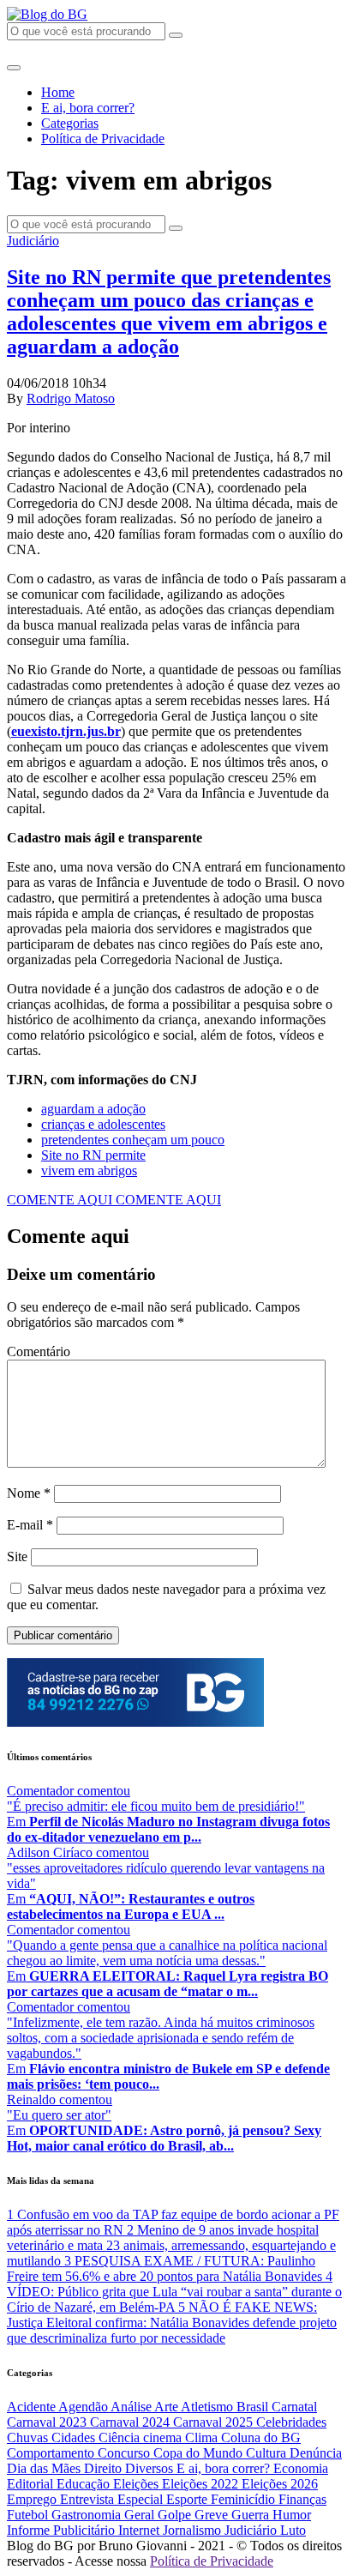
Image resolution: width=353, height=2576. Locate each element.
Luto (293, 2530)
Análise (132, 2407)
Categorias (70, 123)
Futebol (29, 2515)
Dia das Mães (45, 2468)
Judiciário (33, 241)
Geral (141, 2515)
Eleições (138, 2484)
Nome (29, 1493)
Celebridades (291, 2422)
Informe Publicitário (63, 2530)
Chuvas (29, 2437)
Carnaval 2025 (215, 2422)
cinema (164, 2437)
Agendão (84, 2407)
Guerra (252, 2515)
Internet (141, 2530)
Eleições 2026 (280, 2484)
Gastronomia (88, 2515)
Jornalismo (194, 2530)
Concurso (126, 2453)
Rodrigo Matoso (71, 398)
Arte (168, 2407)
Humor (292, 2515)
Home (58, 92)
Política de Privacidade (103, 139)
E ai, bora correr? (88, 108)
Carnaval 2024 (132, 2422)
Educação (85, 2484)
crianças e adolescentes (103, 1124)
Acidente (33, 2407)
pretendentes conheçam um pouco (133, 1140)
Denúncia (316, 2453)
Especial (142, 2499)
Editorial (32, 2484)
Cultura (268, 2453)
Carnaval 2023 (48, 2422)
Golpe (176, 2515)
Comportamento (52, 2453)
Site (17, 1556)
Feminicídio (245, 2499)
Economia (301, 2468)
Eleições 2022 (202, 2484)
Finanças (302, 2499)
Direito (105, 2468)
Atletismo (209, 2407)
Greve (213, 2515)
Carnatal (294, 2407)
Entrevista (89, 2499)
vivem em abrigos (89, 1170)
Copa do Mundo (200, 2453)
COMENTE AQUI (61, 1200)
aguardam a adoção (93, 1109)
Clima (203, 2437)
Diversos (151, 2468)
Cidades (75, 2437)
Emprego (33, 2499)
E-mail (30, 1525)
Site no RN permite (93, 1155)
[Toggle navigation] (14, 68)
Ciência (121, 2437)
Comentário (39, 1351)
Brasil (254, 2407)
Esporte (188, 2499)
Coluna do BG (261, 2437)
